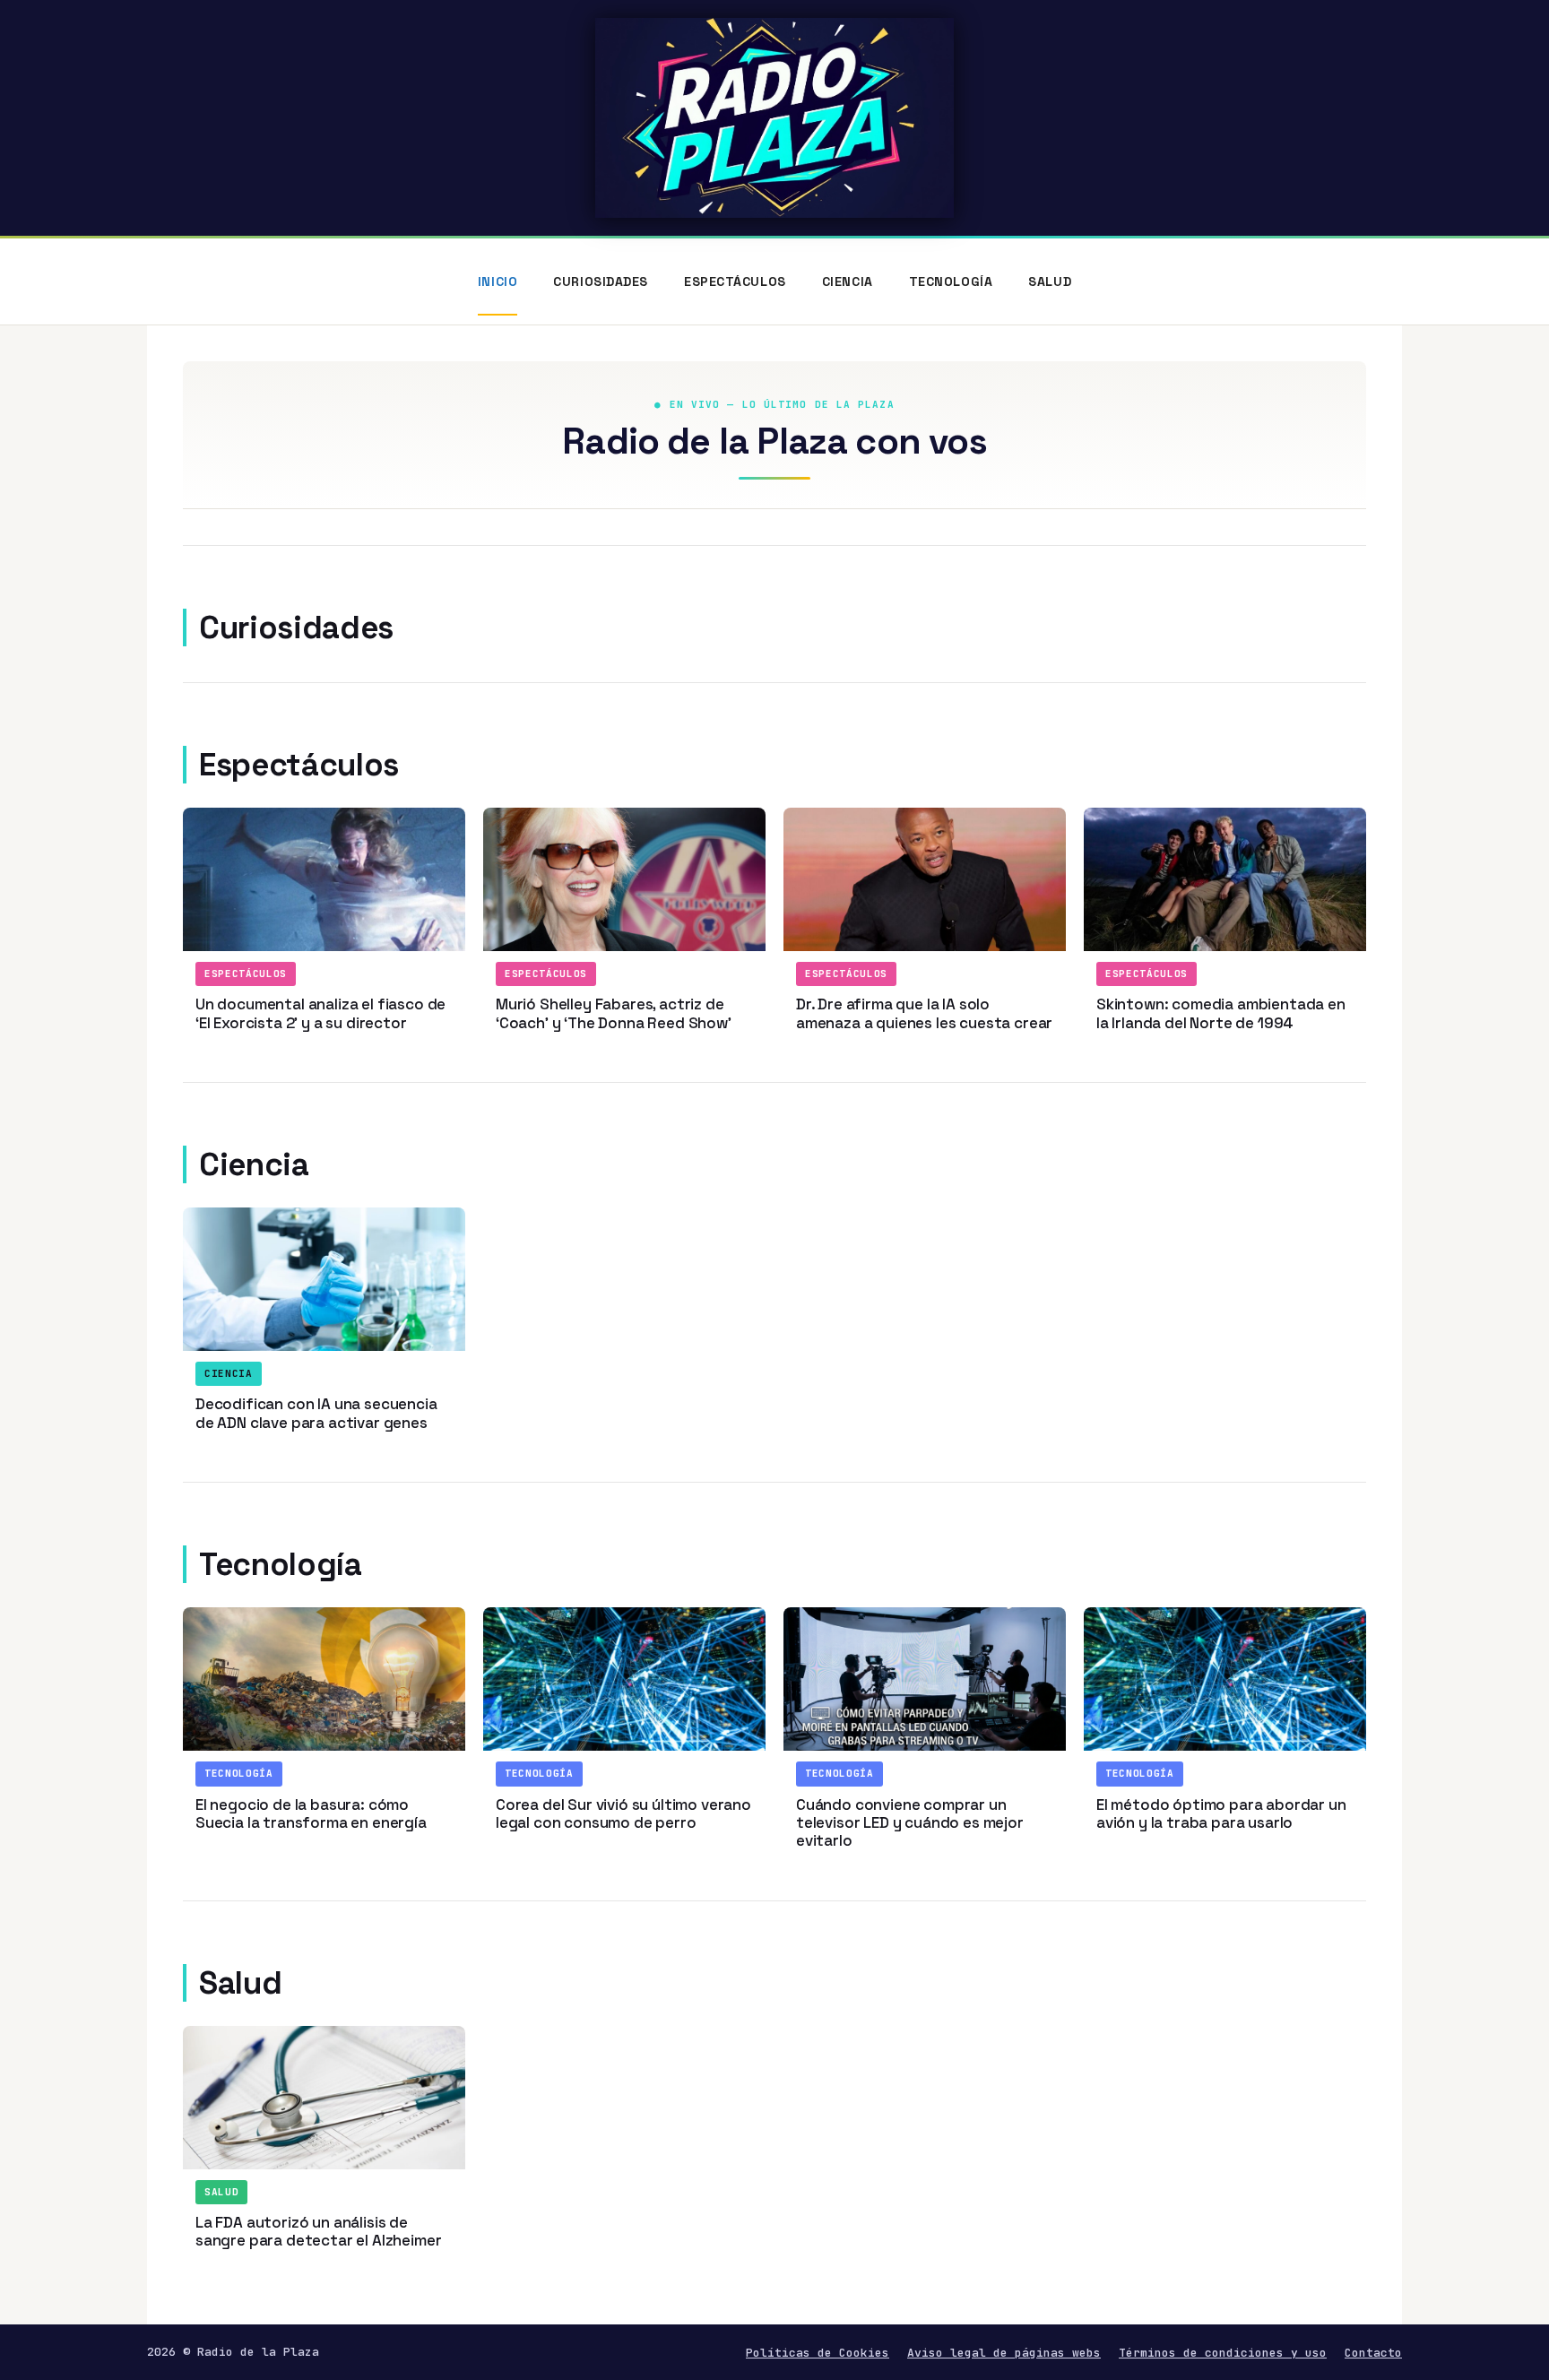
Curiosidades (601, 281)
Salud (1050, 281)
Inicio (498, 281)
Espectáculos (735, 281)
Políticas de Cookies (818, 2353)
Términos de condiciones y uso (1223, 2353)
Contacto (1373, 2353)
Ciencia (848, 281)
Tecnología (951, 281)
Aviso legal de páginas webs (1004, 2353)
